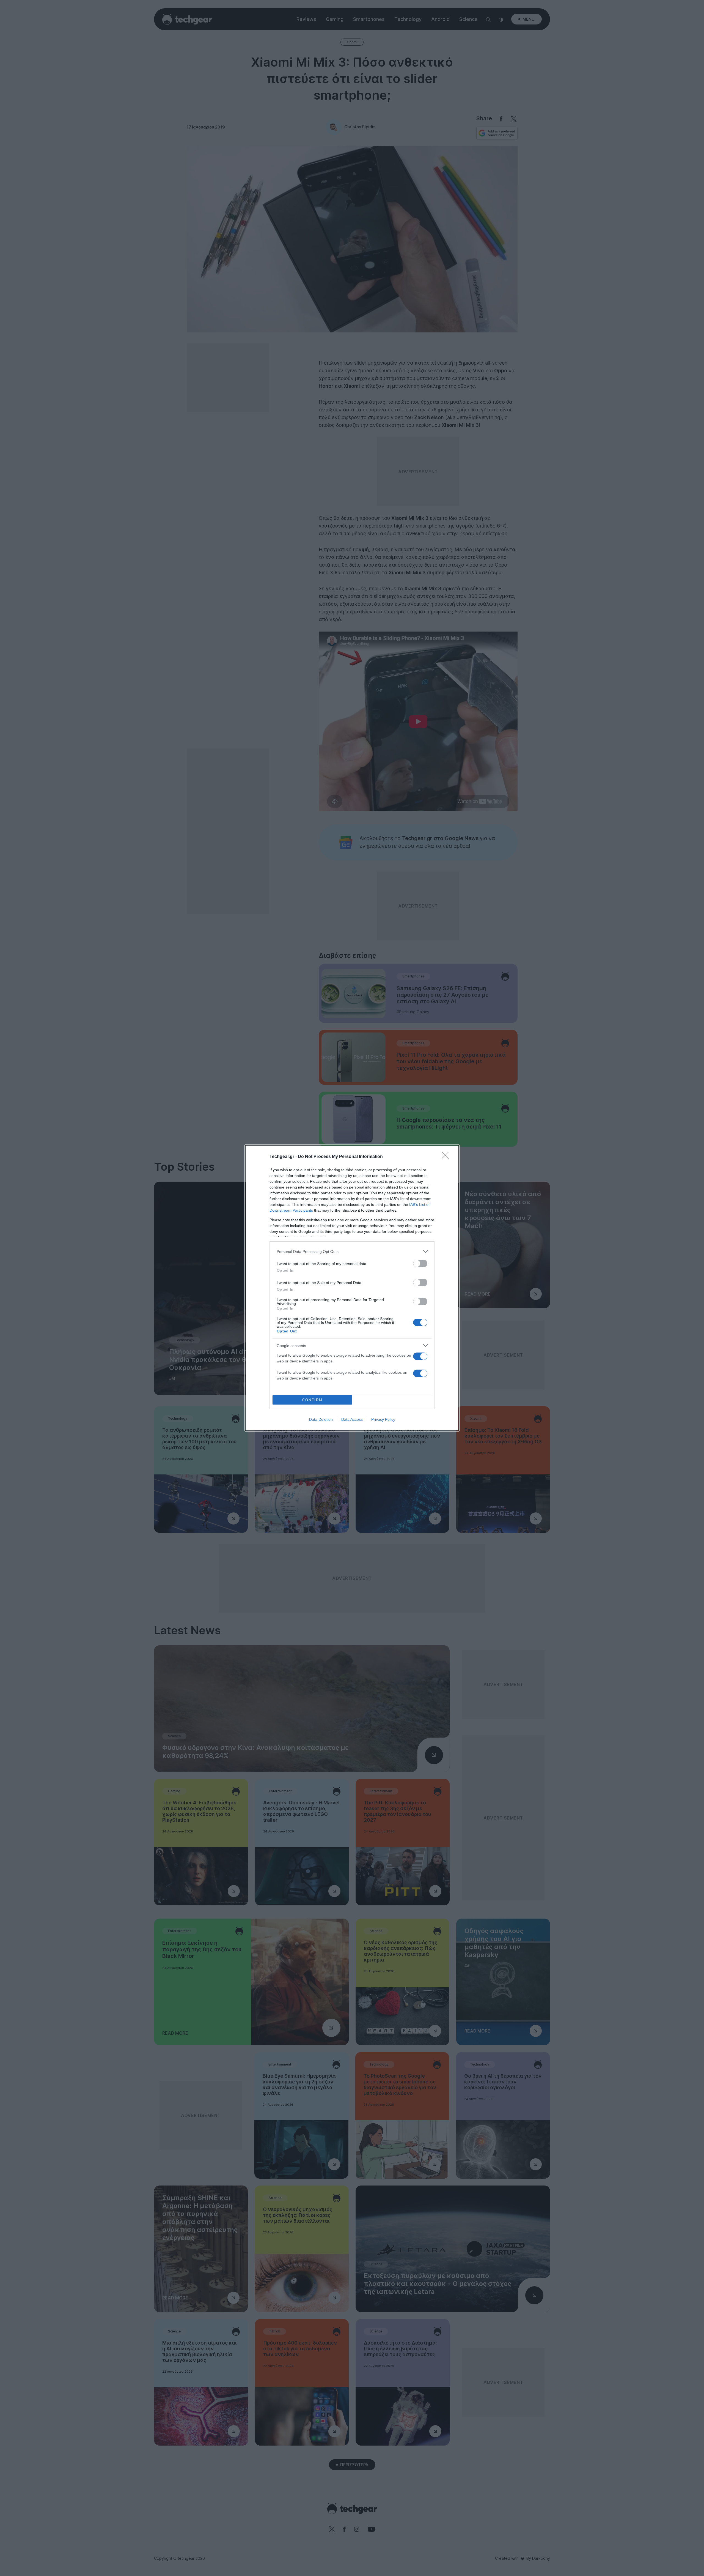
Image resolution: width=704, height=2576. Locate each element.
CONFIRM (312, 1400)
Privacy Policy (383, 1419)
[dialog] (352, 1288)
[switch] (420, 1264)
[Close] (447, 1157)
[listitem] (352, 1251)
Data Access (352, 1419)
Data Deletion (321, 1419)
